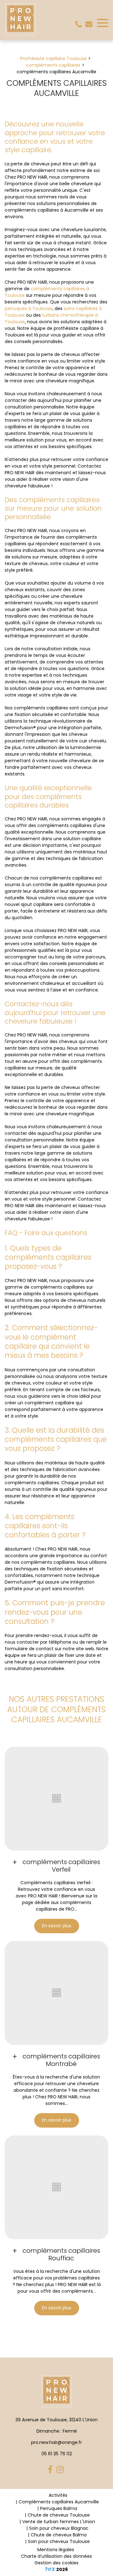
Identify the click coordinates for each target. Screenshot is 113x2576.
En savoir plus (57, 1926)
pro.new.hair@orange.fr (89, 24)
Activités (58, 2495)
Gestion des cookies (56, 2563)
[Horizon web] (50, 2569)
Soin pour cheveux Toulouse (59, 2541)
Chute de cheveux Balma (59, 2535)
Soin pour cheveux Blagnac (59, 2528)
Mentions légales (56, 2550)
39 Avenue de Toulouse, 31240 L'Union (56, 2420)
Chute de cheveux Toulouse (59, 2515)
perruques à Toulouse (29, 308)
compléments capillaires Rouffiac (61, 2254)
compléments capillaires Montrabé (61, 2060)
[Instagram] (61, 2470)
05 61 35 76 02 (57, 2454)
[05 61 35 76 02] (80, 25)
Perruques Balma (59, 2508)
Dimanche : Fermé (57, 2431)
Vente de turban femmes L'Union (59, 2522)
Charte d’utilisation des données (56, 2556)
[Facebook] (51, 2470)
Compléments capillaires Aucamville (59, 2502)
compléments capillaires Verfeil (61, 1866)
